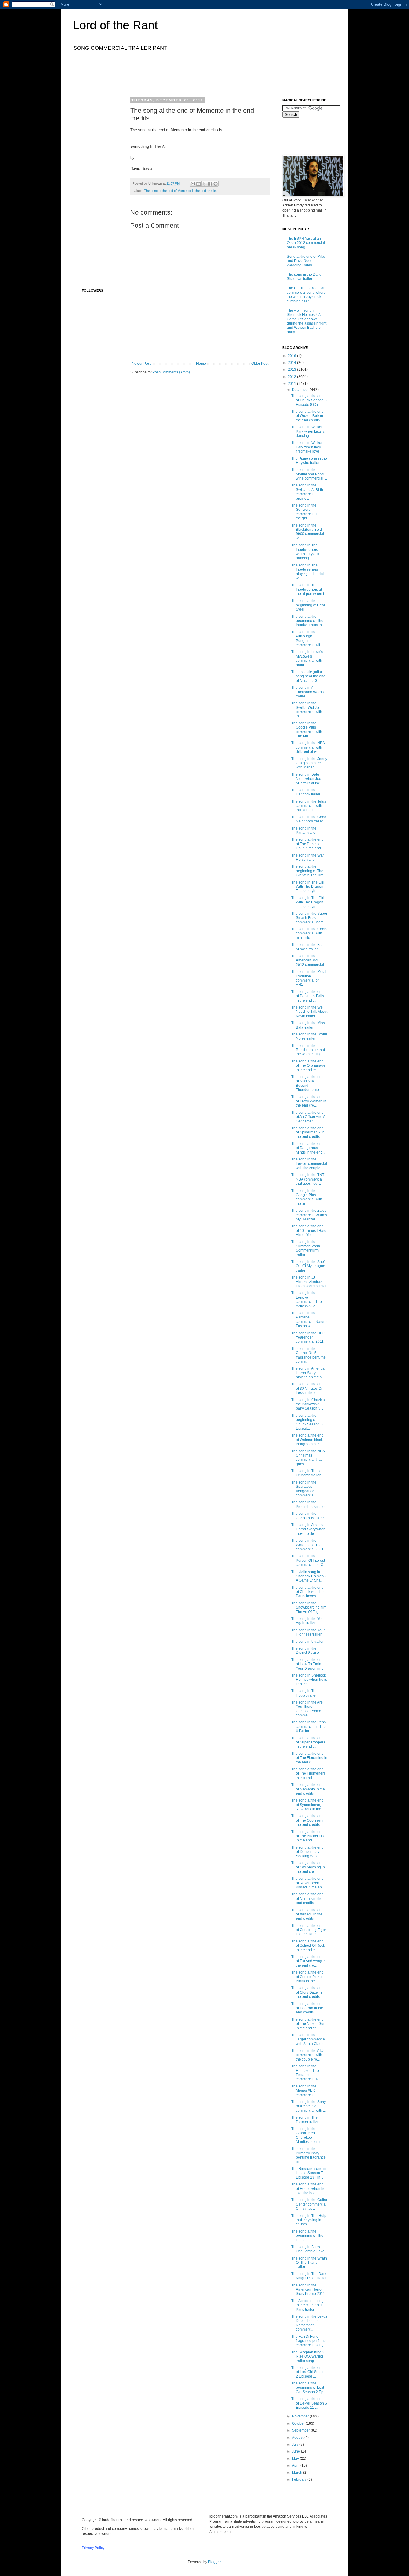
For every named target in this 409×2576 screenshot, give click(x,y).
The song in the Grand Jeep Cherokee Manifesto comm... (308, 2135)
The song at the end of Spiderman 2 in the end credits (308, 1132)
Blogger (214, 2562)
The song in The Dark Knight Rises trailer (309, 2276)
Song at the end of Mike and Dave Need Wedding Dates (306, 261)
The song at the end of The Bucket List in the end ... (308, 1836)
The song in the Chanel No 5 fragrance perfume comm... (309, 1355)
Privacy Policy (93, 2548)
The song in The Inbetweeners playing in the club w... (308, 572)
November (301, 2416)
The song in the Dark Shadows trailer (304, 277)
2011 (292, 384)
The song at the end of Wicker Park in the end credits (307, 416)
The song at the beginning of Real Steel (308, 605)
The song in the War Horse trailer (308, 857)
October (299, 2423)
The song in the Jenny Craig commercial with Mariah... (309, 763)
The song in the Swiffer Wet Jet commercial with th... (307, 710)
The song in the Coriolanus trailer (308, 1516)
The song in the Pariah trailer (304, 830)
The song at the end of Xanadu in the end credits (307, 1914)
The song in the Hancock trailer (306, 792)
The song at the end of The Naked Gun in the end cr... (308, 2024)
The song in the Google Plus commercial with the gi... (307, 1197)
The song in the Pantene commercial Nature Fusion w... (309, 1319)
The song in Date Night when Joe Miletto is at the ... (307, 779)
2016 (292, 356)
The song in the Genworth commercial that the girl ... (306, 512)
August (298, 2438)
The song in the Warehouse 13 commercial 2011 (307, 1545)
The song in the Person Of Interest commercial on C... (309, 1560)
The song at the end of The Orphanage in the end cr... (308, 1066)
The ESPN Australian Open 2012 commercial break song (306, 243)
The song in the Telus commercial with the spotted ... (309, 806)
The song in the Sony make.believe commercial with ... (309, 2106)
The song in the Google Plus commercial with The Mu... (307, 730)
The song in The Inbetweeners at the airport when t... (309, 589)
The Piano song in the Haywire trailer (309, 461)
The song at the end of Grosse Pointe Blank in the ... (307, 1977)
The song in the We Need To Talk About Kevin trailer (309, 1012)
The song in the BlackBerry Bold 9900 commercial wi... (308, 532)
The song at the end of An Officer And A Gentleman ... (308, 1117)
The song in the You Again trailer (307, 1621)
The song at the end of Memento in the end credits (180, 191)
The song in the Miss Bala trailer (308, 1025)
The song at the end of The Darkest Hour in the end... (307, 844)
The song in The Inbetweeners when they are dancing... (305, 552)
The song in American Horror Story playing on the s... (309, 1373)
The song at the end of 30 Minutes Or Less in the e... (307, 1388)
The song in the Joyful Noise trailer (309, 1036)
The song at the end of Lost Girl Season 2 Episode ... (309, 2372)
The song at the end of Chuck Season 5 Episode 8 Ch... (309, 400)
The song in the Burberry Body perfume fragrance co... (309, 2155)
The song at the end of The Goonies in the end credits (308, 1820)
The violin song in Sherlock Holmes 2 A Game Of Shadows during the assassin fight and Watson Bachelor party (307, 321)
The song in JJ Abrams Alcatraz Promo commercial (309, 1282)
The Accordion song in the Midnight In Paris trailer (307, 2305)
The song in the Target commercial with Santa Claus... (309, 2039)
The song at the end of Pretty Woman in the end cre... (309, 1101)
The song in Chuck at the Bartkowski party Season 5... (309, 1404)
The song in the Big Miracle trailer (307, 947)
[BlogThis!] (199, 184)
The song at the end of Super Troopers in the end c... (308, 1742)
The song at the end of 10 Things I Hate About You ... (309, 1230)
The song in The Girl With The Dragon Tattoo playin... (308, 887)
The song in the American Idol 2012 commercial (308, 960)
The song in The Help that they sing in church (309, 2220)
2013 (292, 370)
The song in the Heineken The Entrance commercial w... (306, 2073)
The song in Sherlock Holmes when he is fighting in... (309, 1680)
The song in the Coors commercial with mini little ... (309, 933)
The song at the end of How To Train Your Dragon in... (307, 1664)
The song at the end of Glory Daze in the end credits (307, 1992)
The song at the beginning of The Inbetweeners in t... (309, 621)
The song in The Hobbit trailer (305, 1693)
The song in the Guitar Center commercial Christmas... (309, 2204)
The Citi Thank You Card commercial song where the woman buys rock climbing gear (307, 294)
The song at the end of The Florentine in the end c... (309, 1758)
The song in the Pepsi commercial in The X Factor (309, 1726)
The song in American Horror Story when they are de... (309, 1529)
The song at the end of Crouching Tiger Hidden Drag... (309, 1930)
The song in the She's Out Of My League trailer (309, 1266)
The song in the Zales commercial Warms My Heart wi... (309, 1215)
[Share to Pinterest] (216, 184)
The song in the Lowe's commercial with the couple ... (309, 1164)
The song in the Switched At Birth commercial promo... (307, 492)
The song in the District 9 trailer (306, 1650)
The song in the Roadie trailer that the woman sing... (308, 1050)
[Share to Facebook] (210, 184)
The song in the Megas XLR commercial (304, 2091)
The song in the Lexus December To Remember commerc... (309, 2323)
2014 (292, 363)
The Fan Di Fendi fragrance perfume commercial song (309, 2341)
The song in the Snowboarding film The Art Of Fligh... (309, 1607)
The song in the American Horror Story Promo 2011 (308, 2290)
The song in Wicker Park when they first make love (307, 447)
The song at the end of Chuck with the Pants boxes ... (307, 1592)
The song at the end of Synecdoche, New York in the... (308, 1805)
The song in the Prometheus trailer (309, 1504)
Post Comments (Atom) (171, 372)
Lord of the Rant (115, 25)
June (296, 2451)
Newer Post (141, 364)
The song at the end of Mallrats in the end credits (307, 1899)
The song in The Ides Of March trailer (308, 1473)
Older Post (260, 364)
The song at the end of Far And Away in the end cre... (309, 1961)
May (296, 2459)
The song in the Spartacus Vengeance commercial (304, 1489)
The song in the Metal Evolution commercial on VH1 (309, 978)
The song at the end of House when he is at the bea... (308, 2189)
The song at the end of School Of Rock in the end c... (308, 1946)
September (301, 2430)
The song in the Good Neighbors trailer (309, 819)
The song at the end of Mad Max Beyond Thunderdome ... (307, 1083)
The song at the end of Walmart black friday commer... (307, 1440)
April (296, 2465)
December (301, 390)
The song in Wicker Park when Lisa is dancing (308, 431)
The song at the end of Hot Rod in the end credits (307, 2008)
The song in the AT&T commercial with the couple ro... (309, 2055)
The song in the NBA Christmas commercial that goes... (308, 1458)
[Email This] (193, 184)
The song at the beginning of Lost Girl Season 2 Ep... (309, 2388)
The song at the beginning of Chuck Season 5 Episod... (307, 1422)
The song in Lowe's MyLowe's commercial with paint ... (307, 658)
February (300, 2479)
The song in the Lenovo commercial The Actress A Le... (307, 1299)
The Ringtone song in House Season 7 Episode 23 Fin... (309, 2173)
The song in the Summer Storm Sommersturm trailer (306, 1248)
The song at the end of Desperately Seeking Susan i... (308, 1852)
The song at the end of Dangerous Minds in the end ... (309, 1148)
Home (201, 364)
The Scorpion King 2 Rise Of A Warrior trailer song (308, 2356)
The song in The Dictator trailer (305, 2120)
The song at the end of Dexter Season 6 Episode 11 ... (309, 2403)
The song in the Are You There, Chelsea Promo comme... (307, 1709)
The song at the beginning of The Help (307, 2236)
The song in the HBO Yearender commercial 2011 (308, 1337)
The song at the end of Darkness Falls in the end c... (308, 996)
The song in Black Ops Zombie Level (308, 2249)
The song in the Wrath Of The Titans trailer (309, 2263)
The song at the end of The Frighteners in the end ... (308, 1774)
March (297, 2473)
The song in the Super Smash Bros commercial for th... (309, 918)
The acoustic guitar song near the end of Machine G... (308, 676)
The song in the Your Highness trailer (308, 1632)
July (296, 2444)
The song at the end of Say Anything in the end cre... (308, 1867)
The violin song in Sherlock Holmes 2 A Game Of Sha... (309, 1576)
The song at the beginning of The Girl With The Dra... (309, 871)
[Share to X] (204, 184)
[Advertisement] (191, 73)
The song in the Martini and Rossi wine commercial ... (309, 474)
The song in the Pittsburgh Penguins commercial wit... (307, 639)
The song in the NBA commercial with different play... (308, 747)
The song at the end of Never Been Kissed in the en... (308, 1883)
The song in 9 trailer (307, 1642)
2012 (292, 377)
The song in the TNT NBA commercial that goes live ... (308, 1179)
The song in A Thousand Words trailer (307, 692)
